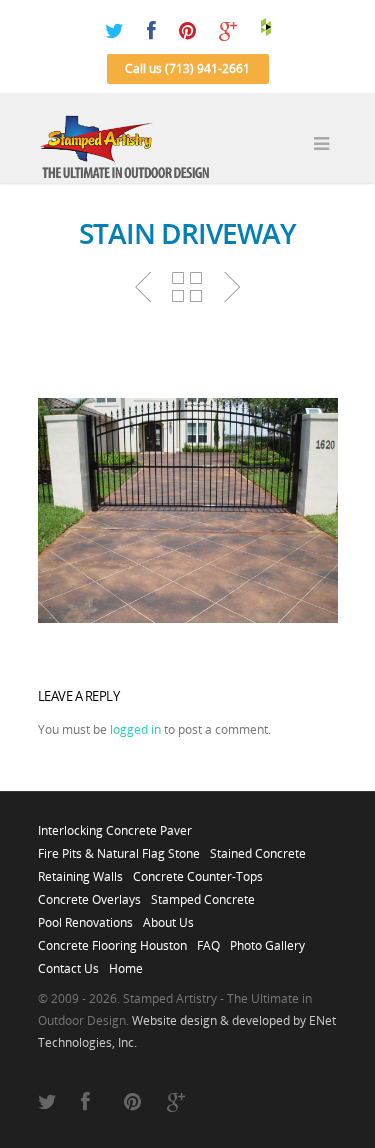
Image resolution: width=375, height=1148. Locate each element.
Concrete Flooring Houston (112, 940)
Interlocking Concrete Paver (115, 825)
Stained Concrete (258, 848)
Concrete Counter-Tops (198, 871)
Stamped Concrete (203, 894)
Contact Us (68, 963)
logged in (135, 729)
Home (126, 963)
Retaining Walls (80, 871)
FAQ (208, 940)
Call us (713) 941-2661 (187, 68)
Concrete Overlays (89, 894)
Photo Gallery (267, 940)
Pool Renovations (85, 917)
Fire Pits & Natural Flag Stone (119, 848)
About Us (168, 917)
